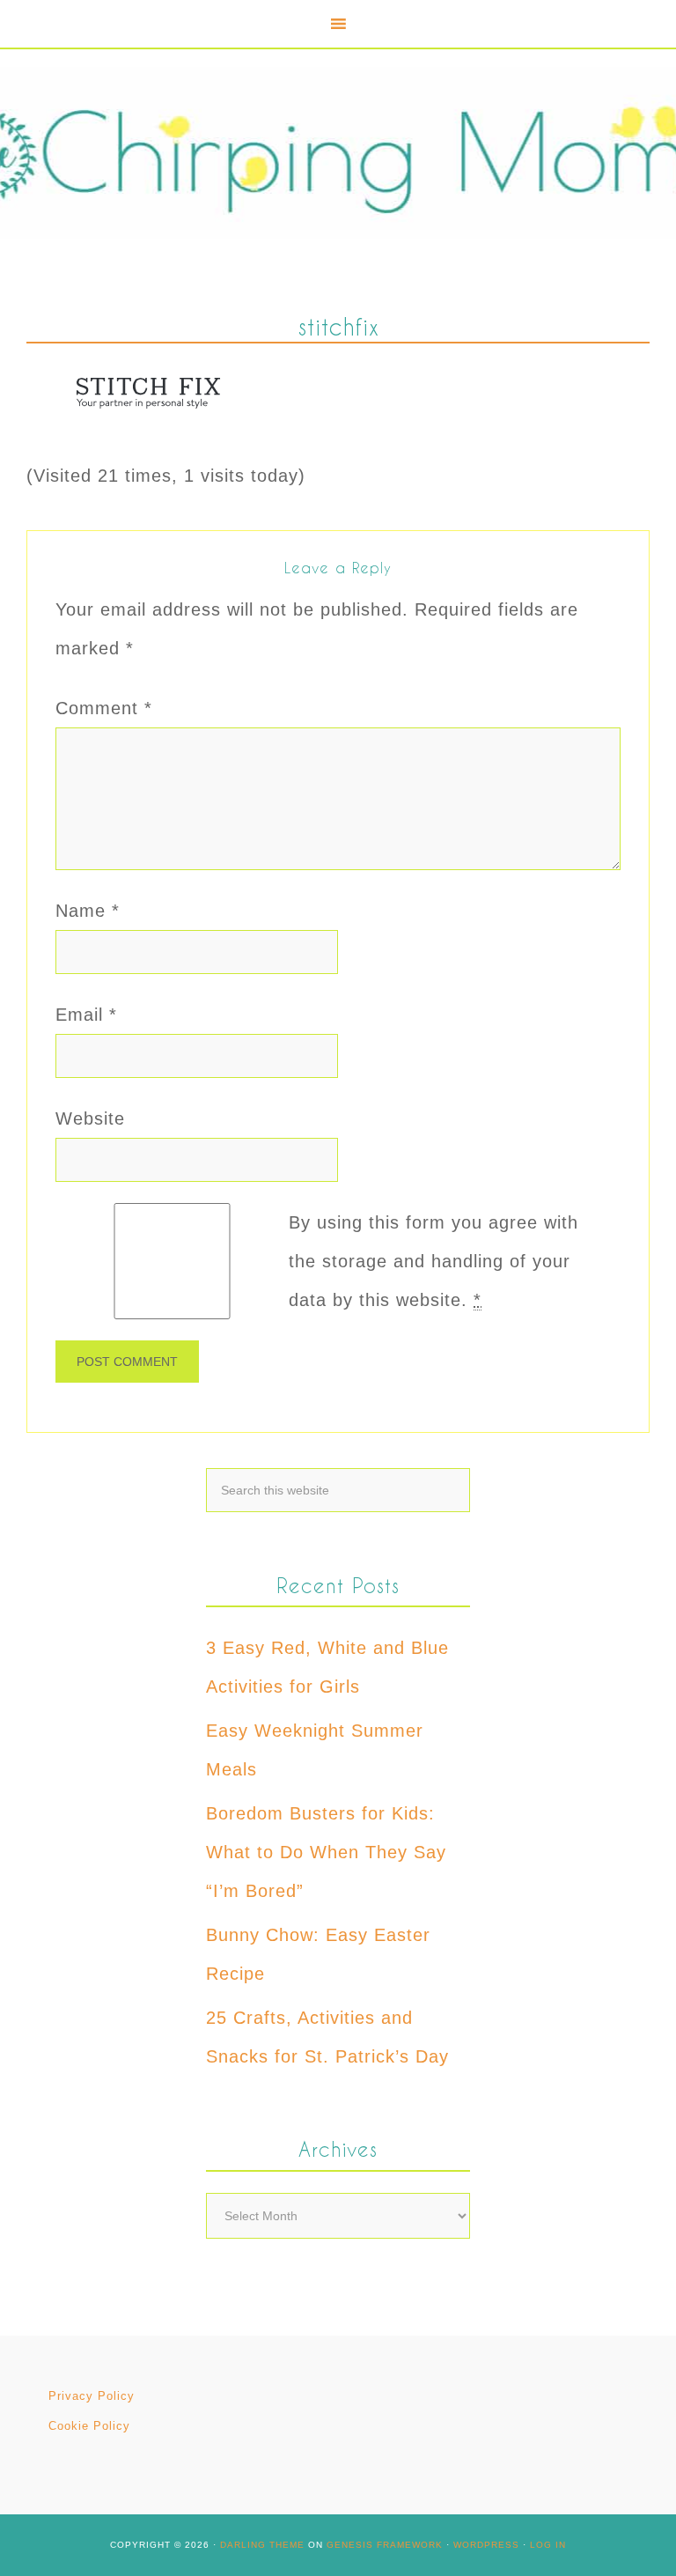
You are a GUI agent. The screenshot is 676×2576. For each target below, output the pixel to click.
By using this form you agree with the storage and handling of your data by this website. (434, 1261)
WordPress (486, 2545)
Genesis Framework (385, 2545)
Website (90, 1118)
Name (88, 911)
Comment (104, 708)
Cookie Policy (89, 2426)
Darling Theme (262, 2545)
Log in (548, 2545)
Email (86, 1015)
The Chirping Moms (338, 153)
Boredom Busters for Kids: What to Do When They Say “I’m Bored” (326, 1852)
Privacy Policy (92, 2396)
